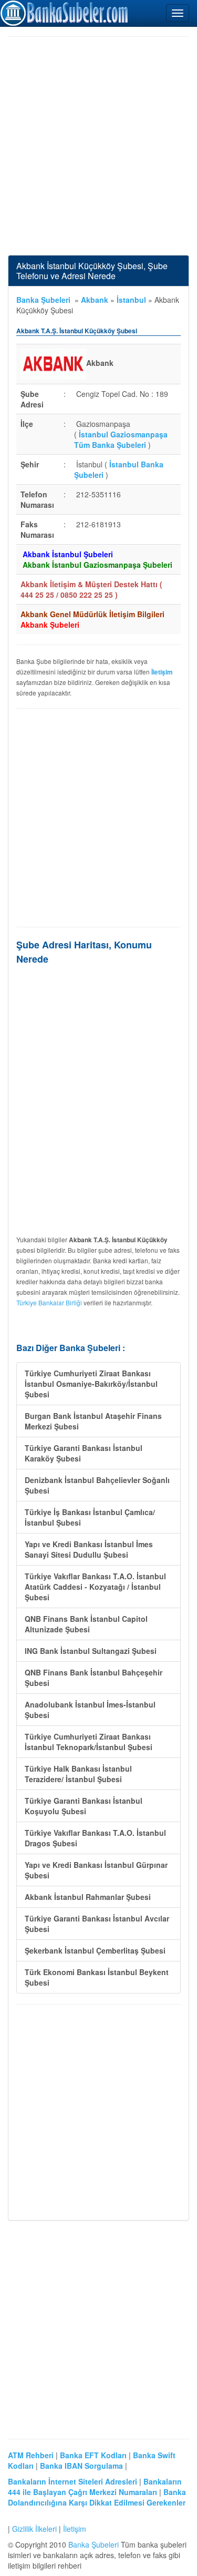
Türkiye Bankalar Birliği (49, 1302)
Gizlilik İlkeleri (34, 2529)
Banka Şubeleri (43, 300)
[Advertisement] (98, 146)
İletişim (75, 2529)
